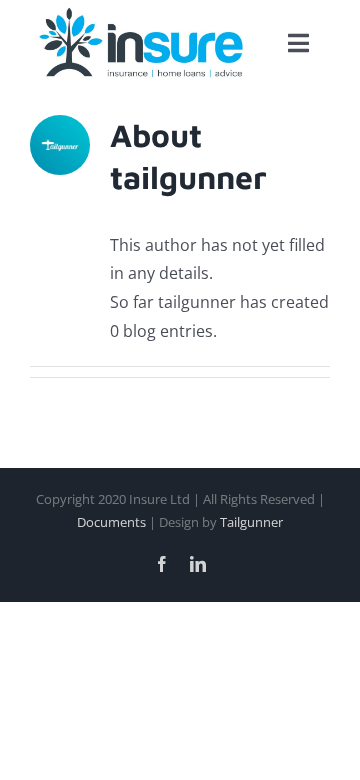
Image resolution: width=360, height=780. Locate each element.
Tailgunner (251, 522)
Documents (111, 522)
